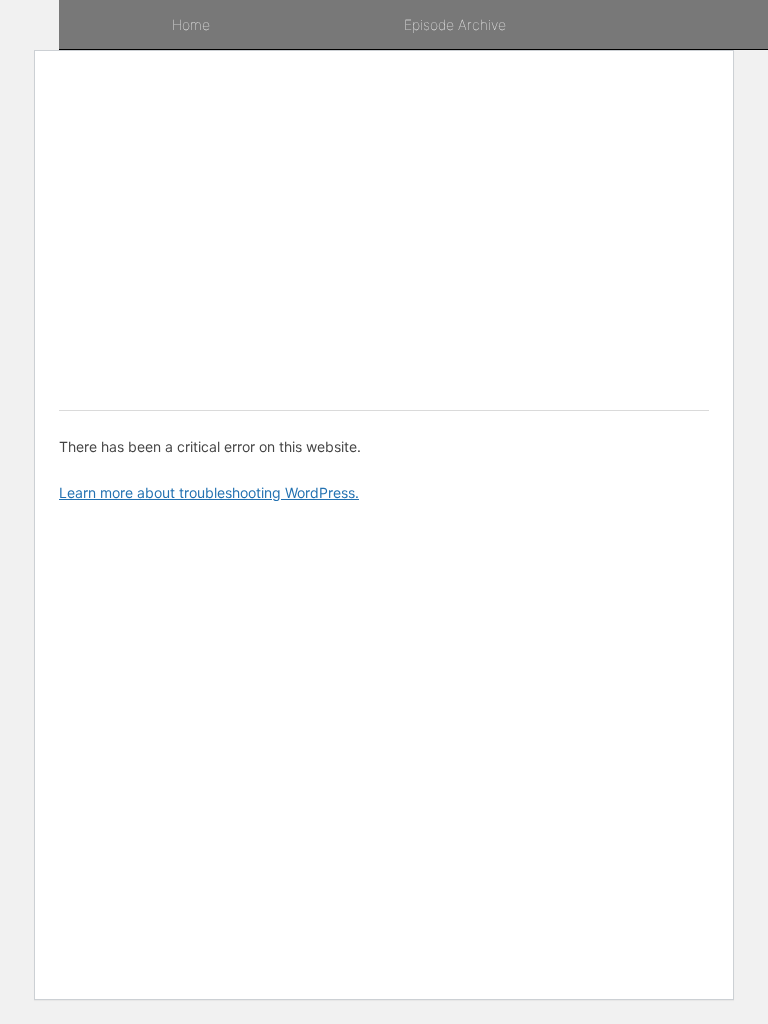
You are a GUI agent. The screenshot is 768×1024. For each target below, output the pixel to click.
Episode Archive (455, 24)
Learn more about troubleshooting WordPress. (209, 492)
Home (191, 24)
